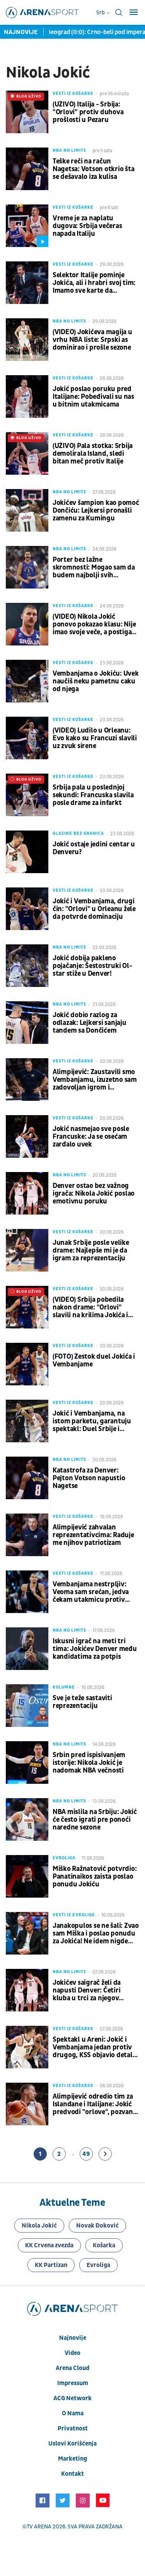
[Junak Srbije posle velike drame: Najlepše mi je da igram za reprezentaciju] (27, 1250)
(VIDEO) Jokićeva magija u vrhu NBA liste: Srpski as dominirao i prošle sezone (92, 340)
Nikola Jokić (39, 2226)
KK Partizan (51, 2265)
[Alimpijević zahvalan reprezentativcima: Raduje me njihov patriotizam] (27, 1535)
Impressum (73, 2383)
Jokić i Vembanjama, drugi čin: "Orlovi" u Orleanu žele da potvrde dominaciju (94, 909)
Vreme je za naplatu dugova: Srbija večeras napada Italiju (87, 226)
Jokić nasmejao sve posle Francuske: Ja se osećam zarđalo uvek (91, 1137)
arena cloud (72, 2368)
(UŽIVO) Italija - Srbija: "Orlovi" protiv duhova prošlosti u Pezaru (88, 112)
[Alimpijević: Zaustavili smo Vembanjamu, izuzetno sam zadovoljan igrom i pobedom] (27, 1079)
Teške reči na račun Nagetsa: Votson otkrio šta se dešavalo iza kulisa (93, 169)
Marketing (72, 2459)
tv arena (39, 2527)
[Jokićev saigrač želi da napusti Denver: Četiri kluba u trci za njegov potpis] (27, 1990)
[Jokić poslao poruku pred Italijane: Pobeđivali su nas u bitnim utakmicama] (27, 396)
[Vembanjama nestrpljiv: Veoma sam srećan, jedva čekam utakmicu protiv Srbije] (27, 1592)
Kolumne (64, 1687)
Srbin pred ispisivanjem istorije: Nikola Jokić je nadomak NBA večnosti (89, 1763)
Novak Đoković (97, 2226)
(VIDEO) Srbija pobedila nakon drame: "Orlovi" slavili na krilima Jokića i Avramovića (90, 1308)
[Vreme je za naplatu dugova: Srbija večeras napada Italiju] (27, 226)
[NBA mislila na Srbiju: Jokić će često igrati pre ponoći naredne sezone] (27, 1819)
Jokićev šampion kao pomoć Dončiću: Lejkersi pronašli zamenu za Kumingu (96, 511)
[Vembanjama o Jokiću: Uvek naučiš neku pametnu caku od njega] (27, 681)
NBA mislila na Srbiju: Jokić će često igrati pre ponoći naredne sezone (95, 1820)
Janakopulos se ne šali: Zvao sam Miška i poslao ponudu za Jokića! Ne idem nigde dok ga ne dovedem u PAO (96, 1934)
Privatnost (73, 2428)
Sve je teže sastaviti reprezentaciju (82, 1702)
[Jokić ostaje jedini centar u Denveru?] (27, 852)
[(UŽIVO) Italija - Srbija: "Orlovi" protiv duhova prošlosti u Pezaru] (27, 112)
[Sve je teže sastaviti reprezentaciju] (27, 1706)
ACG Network (72, 2398)
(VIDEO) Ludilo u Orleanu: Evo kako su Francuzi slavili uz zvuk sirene (95, 738)
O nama (73, 2413)
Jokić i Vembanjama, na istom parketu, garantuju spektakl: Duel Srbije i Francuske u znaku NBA (92, 1421)
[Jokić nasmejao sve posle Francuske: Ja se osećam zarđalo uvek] (27, 1136)
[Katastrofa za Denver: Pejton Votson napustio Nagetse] (27, 1478)
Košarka (104, 2245)
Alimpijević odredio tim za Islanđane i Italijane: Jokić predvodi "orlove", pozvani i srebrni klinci (95, 2104)
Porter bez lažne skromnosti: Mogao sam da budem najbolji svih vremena (94, 568)
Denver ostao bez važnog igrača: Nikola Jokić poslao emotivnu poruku (94, 1194)
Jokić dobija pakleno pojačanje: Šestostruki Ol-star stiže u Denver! (92, 966)
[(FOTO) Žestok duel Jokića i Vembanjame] (27, 1364)
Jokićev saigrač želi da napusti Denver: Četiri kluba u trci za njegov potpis (87, 1991)
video (72, 2353)
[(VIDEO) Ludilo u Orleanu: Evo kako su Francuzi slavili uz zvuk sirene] (27, 738)
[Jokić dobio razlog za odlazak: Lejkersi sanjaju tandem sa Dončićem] (27, 1023)
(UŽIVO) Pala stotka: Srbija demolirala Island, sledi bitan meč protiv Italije (93, 454)
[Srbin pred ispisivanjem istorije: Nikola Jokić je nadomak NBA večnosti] (27, 1763)
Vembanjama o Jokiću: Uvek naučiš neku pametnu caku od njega (96, 681)
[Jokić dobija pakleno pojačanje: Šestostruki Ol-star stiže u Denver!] (27, 966)
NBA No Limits (69, 150)
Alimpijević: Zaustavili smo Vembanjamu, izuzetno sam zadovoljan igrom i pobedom (95, 1080)
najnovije (73, 2338)
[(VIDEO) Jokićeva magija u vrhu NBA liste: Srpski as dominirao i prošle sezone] (27, 340)
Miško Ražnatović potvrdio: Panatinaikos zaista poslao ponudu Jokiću (95, 1877)
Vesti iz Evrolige (74, 1915)
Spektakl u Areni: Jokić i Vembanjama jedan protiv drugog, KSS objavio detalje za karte (95, 2047)
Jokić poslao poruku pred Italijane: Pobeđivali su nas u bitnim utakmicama (93, 397)
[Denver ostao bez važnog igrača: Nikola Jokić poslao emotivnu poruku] (27, 1193)
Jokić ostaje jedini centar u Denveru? (94, 848)
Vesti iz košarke (73, 94)
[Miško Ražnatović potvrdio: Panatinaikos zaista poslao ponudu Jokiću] (27, 1876)
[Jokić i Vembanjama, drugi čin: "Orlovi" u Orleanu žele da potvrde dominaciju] (27, 909)
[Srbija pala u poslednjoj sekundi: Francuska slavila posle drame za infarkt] (27, 795)
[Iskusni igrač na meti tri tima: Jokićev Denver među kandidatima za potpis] (27, 1649)
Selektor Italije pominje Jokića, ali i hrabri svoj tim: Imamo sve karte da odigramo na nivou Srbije (94, 283)
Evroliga (64, 1858)
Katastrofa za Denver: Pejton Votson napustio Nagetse (89, 1478)
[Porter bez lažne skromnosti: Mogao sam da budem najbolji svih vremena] (27, 567)
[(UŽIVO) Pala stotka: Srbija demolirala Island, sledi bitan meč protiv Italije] (27, 453)
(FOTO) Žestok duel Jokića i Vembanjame (94, 1361)
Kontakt (72, 2474)
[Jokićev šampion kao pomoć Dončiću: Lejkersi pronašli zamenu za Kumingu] (27, 510)
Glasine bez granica (78, 833)
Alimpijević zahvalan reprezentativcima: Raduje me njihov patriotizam (93, 1535)
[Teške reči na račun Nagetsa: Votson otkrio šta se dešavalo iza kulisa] (27, 169)
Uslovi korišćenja (72, 2444)
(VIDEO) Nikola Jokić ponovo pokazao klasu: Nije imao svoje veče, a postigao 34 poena (94, 625)
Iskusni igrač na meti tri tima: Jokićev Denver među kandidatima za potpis (95, 1649)
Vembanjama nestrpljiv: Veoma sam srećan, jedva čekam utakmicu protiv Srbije (91, 1592)
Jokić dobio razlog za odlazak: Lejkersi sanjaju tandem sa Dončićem (90, 1023)
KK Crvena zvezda (49, 2245)
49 (86, 2154)
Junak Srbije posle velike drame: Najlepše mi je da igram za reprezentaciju (91, 1251)
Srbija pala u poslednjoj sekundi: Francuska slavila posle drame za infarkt (93, 795)
